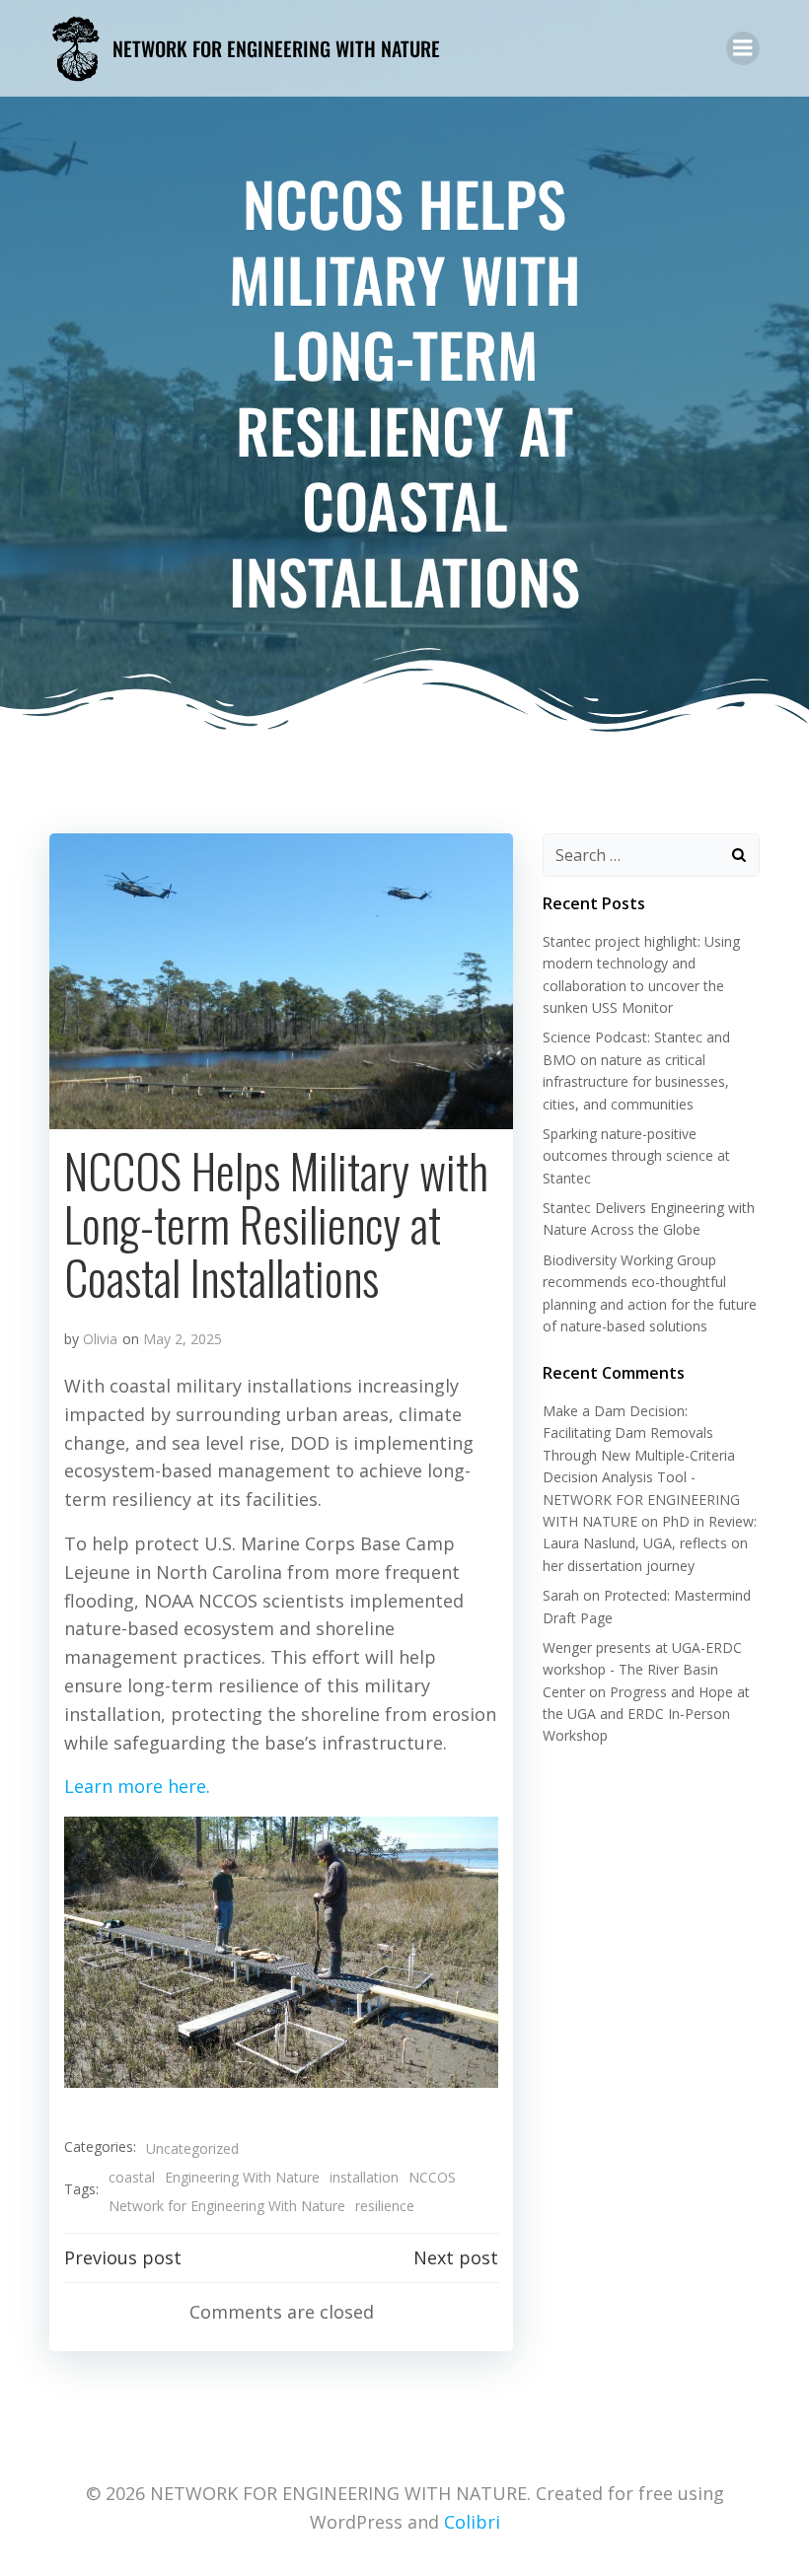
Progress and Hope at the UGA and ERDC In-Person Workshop (646, 1714)
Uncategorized (192, 2148)
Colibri (472, 2522)
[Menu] (743, 48)
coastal (132, 2177)
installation (364, 2177)
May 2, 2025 (183, 1339)
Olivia (100, 1339)
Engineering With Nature (242, 2177)
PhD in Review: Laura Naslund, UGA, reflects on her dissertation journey (650, 1543)
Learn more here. (137, 1786)
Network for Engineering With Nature (227, 2206)
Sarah (561, 1595)
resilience (385, 2206)
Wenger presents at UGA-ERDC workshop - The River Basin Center (642, 1670)
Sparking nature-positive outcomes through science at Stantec (636, 1156)
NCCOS (432, 2177)
